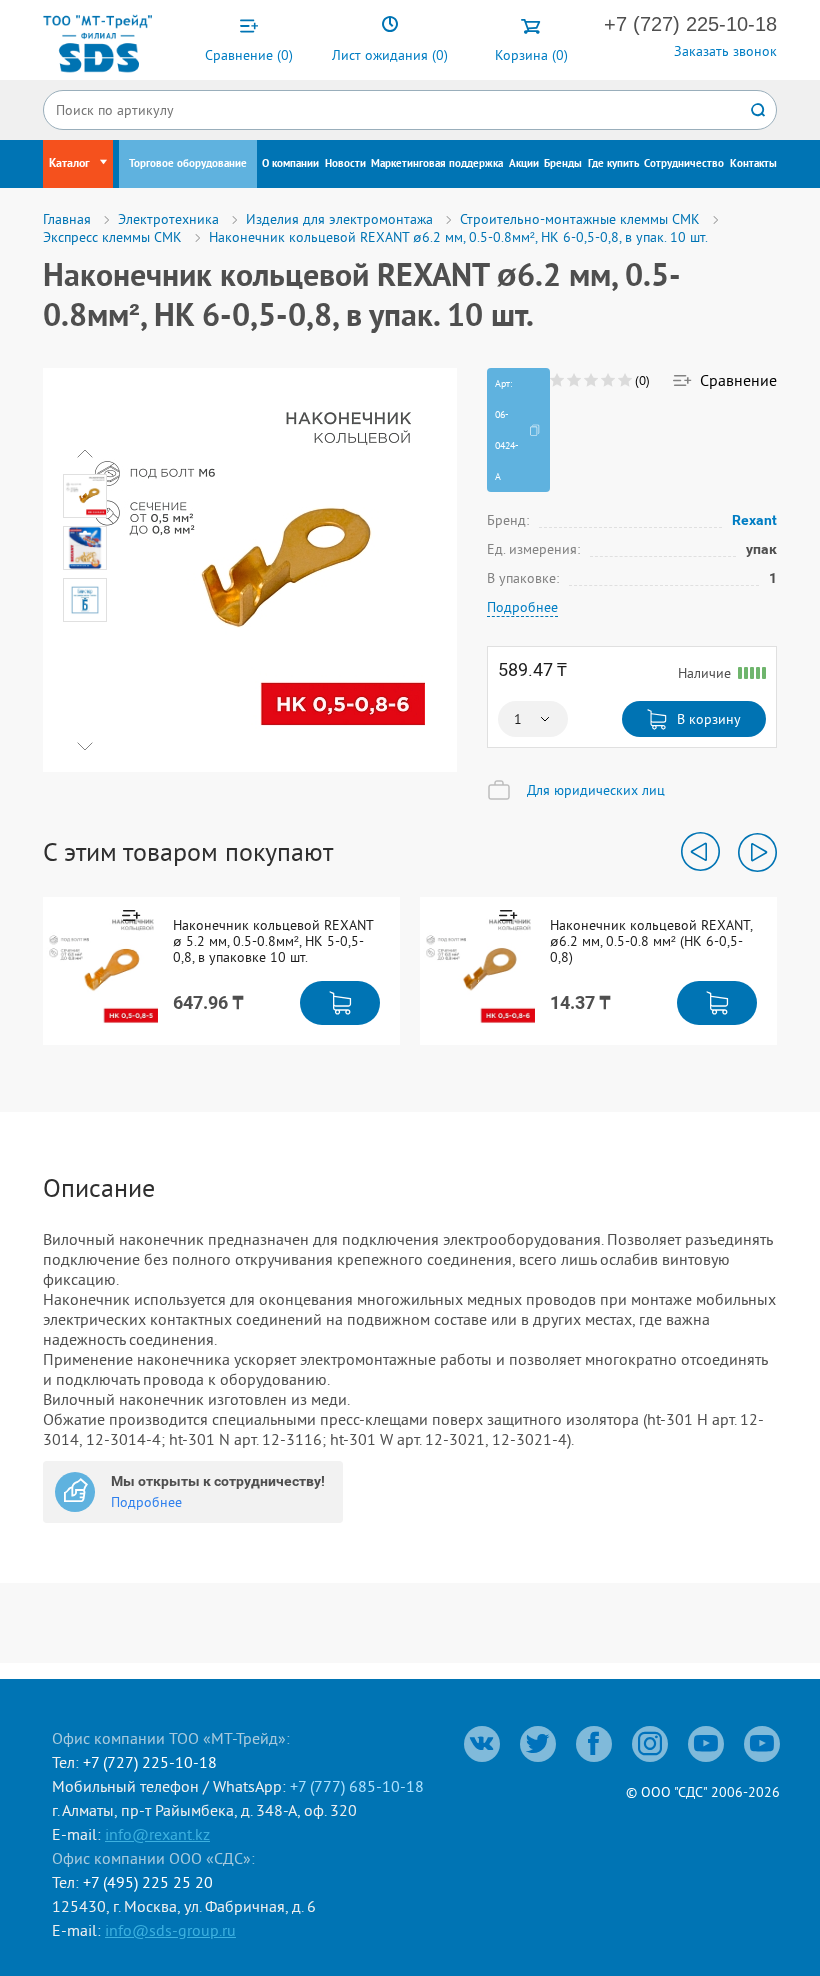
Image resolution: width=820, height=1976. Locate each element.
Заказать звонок (725, 51)
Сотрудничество (684, 164)
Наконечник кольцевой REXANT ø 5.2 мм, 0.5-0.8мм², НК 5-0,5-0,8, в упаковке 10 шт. (273, 941)
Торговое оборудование (188, 164)
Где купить (613, 164)
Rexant (754, 519)
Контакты (753, 164)
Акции (524, 164)
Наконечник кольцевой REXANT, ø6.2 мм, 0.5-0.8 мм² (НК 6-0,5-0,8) (651, 941)
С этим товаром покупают (188, 852)
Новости (345, 164)
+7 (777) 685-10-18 (357, 1786)
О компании (290, 164)
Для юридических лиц (596, 790)
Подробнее (522, 607)
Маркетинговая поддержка (437, 164)
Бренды (563, 164)
